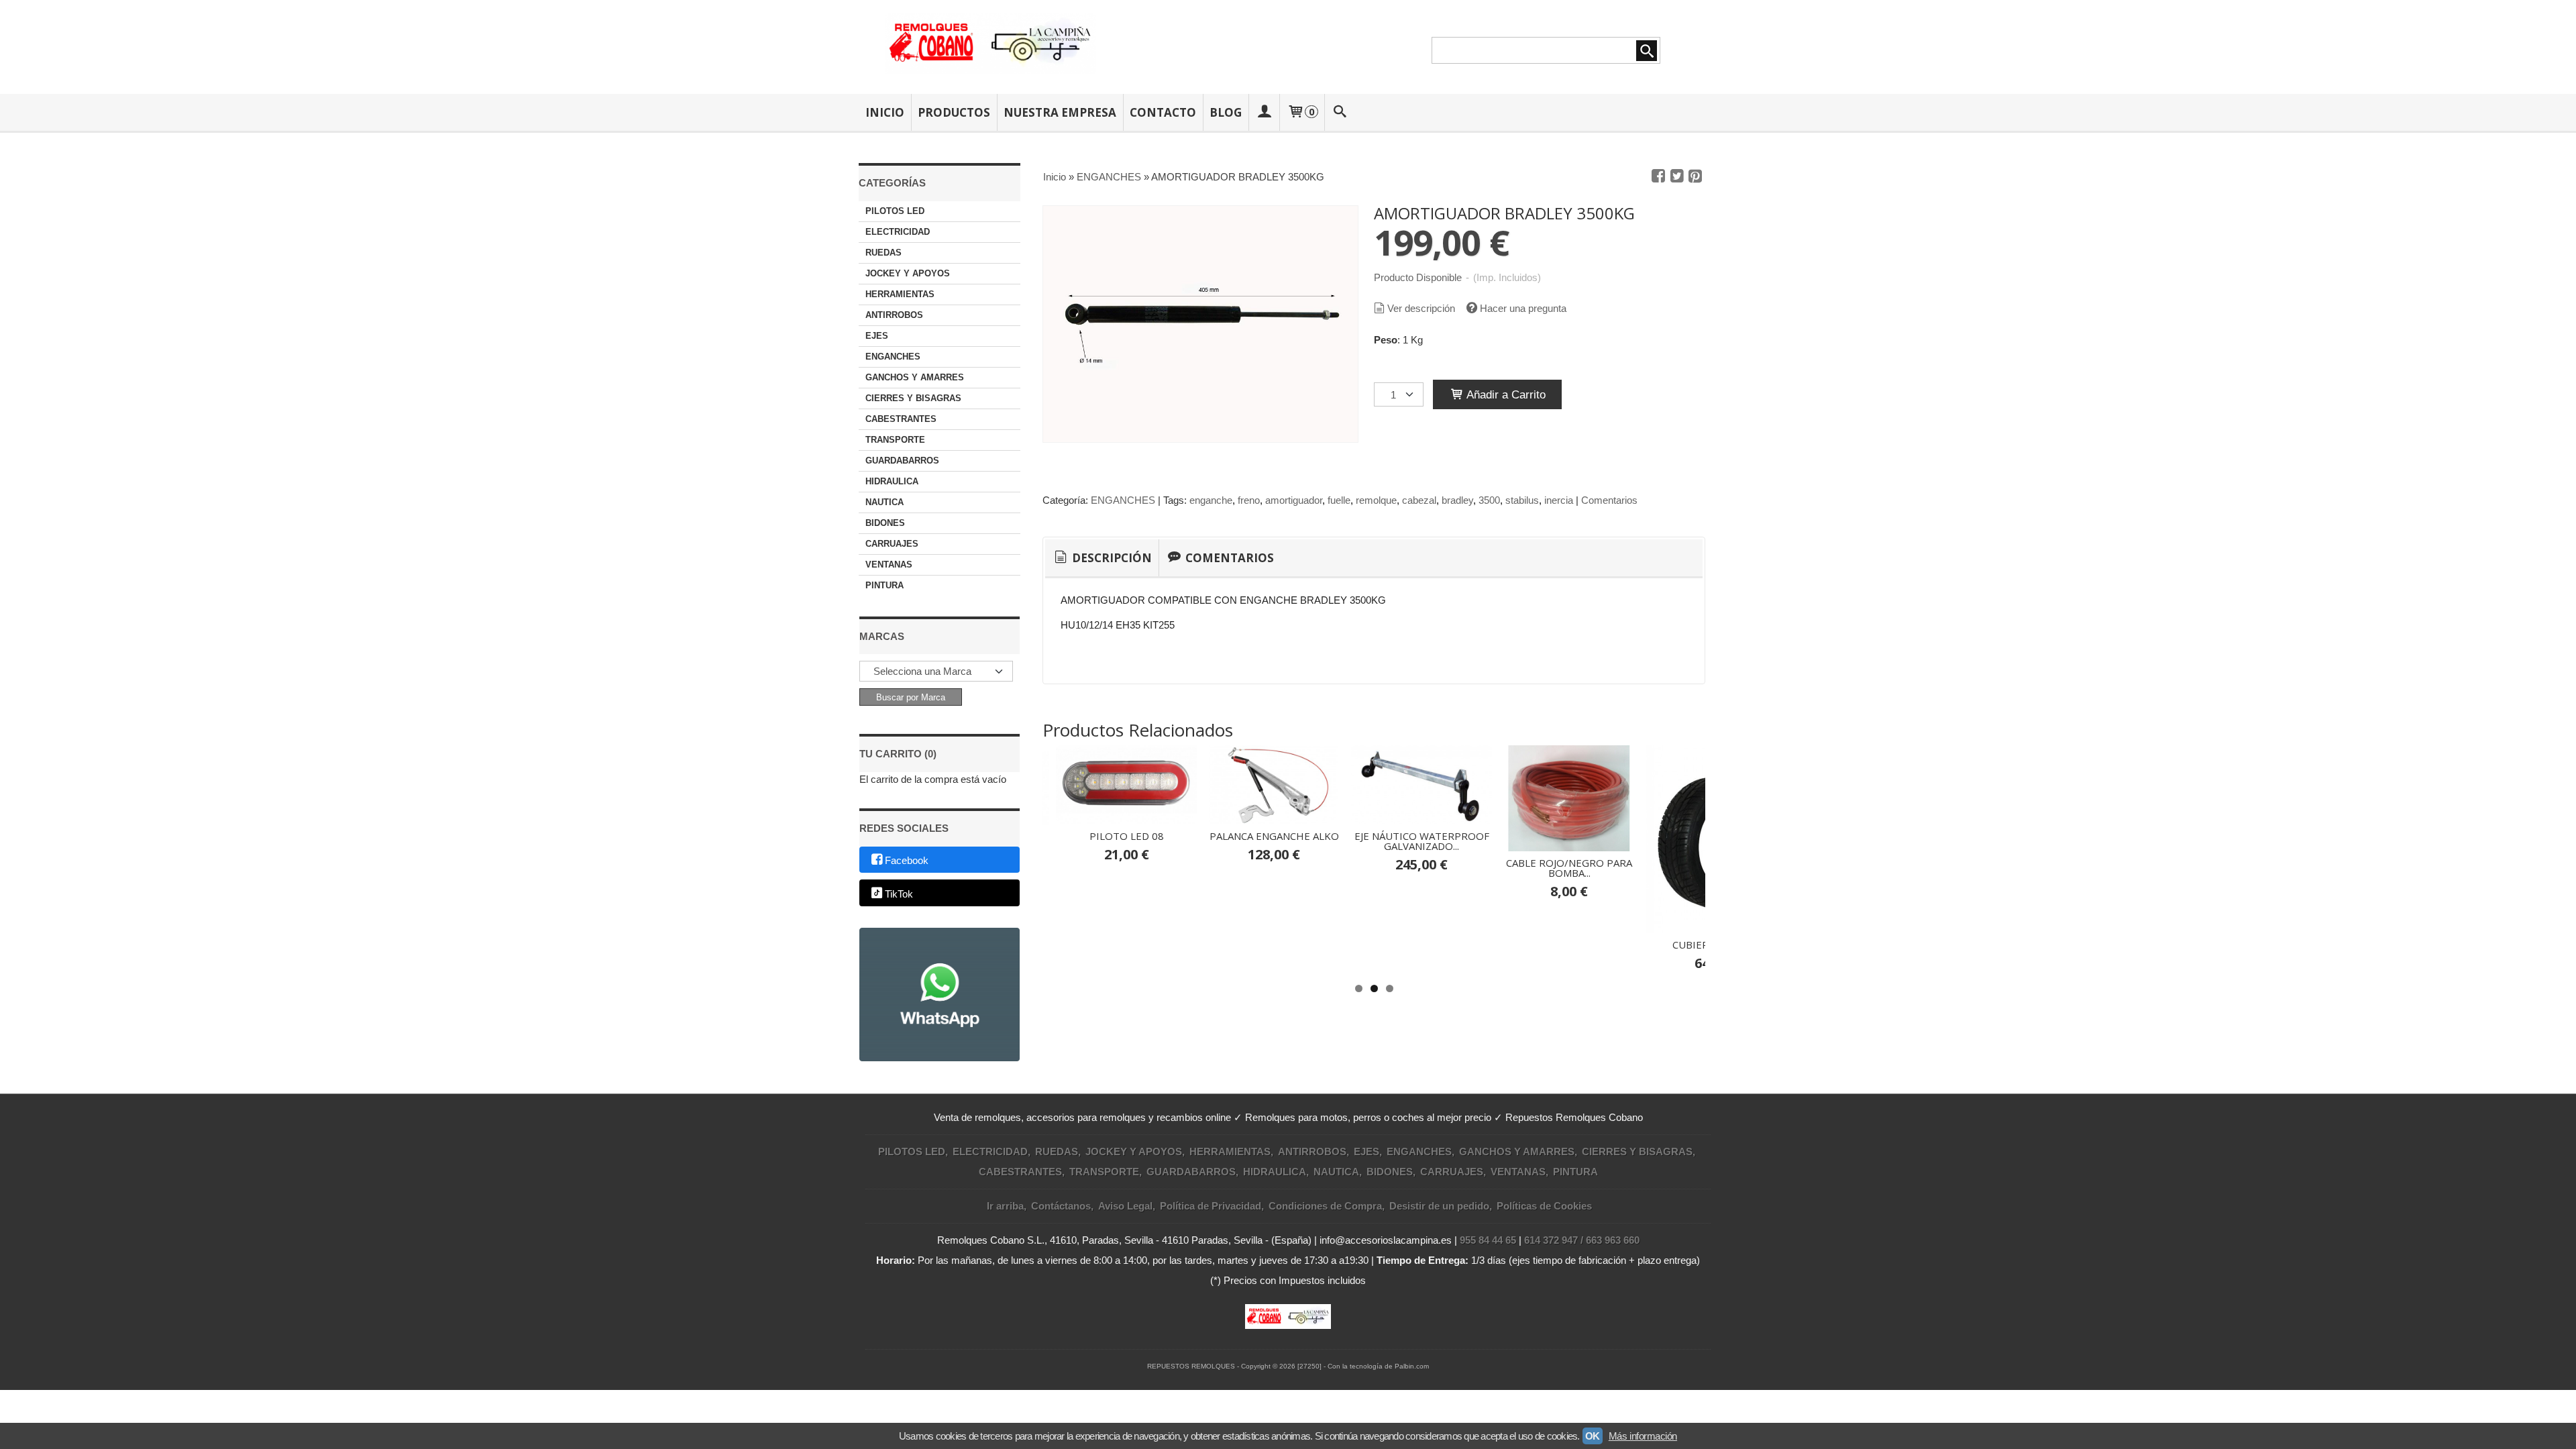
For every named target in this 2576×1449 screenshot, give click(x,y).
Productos (954, 112)
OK (1593, 1436)
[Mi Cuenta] (1264, 112)
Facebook (907, 860)
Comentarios (1609, 500)
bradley (1457, 500)
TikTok (899, 894)
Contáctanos (1061, 1206)
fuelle (1339, 500)
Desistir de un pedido (1439, 1206)
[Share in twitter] (1677, 176)
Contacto (1163, 112)
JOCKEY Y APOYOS (908, 273)
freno (1249, 500)
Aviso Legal (1125, 1206)
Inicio (885, 112)
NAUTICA (884, 502)
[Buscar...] (1340, 112)
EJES (877, 336)
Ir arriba (1005, 1206)
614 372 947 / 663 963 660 (1582, 1240)
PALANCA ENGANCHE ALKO (1274, 836)
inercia (1559, 500)
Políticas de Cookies (1544, 1206)
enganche (1211, 500)
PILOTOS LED (895, 211)
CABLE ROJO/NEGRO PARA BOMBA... (1569, 868)
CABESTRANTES (901, 419)
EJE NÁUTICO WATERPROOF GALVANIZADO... (1422, 841)
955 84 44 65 (1488, 1240)
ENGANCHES (893, 357)
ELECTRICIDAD (898, 232)
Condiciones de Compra (1325, 1206)
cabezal (1419, 500)
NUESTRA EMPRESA (1060, 112)
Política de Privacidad (1211, 1206)
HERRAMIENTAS (900, 294)
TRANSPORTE (895, 440)
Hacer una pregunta (1523, 308)
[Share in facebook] (1658, 176)
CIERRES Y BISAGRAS (913, 398)
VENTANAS (889, 565)
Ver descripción (1421, 308)
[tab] (1102, 558)
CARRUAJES (892, 544)
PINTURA (884, 585)
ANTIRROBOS (894, 315)
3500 (1489, 500)
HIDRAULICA (892, 481)
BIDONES (885, 523)
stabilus (1522, 500)
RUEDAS (883, 253)
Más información (1643, 1436)
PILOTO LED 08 (1127, 836)
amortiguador (1294, 500)
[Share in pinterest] (1695, 176)
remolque (1376, 500)
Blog (1226, 112)
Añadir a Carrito (1505, 394)
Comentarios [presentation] (1228, 558)
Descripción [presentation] (1111, 558)
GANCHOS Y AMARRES (915, 377)
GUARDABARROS (902, 461)
